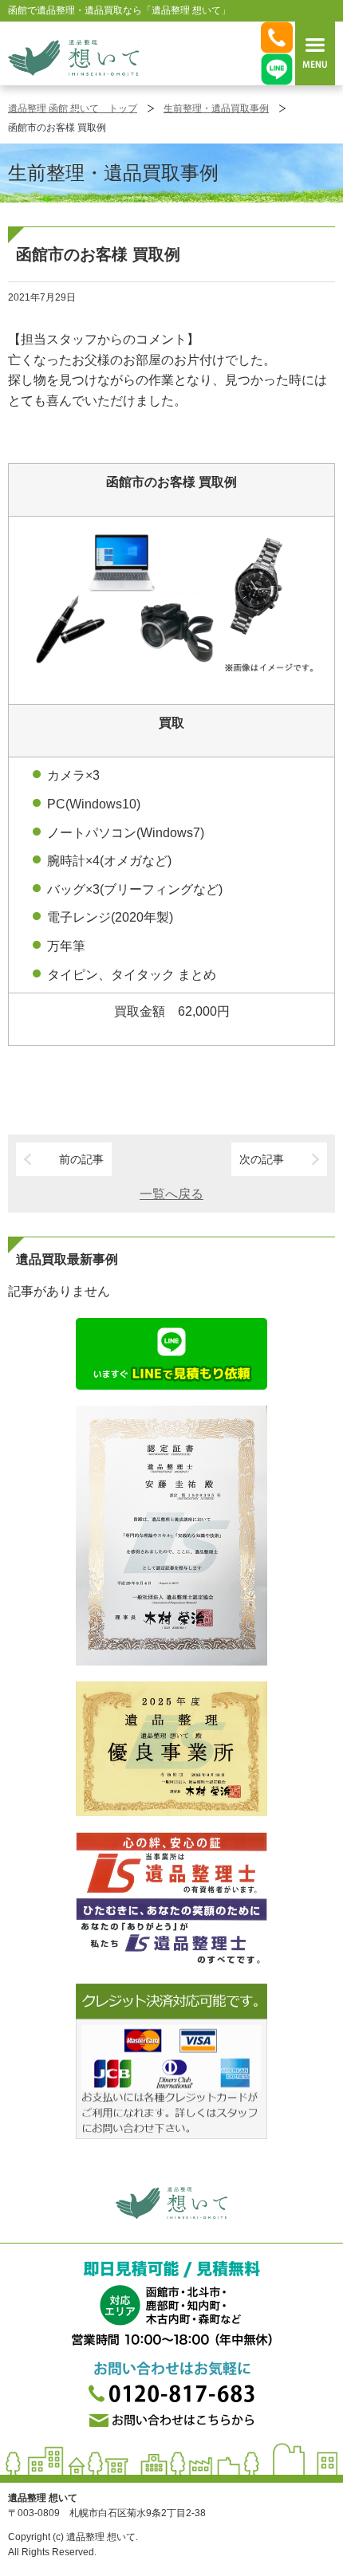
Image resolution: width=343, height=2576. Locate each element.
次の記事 (262, 1159)
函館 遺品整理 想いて (73, 57)
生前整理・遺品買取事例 (216, 108)
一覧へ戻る (171, 1194)
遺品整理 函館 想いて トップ (73, 108)
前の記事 (81, 1159)
